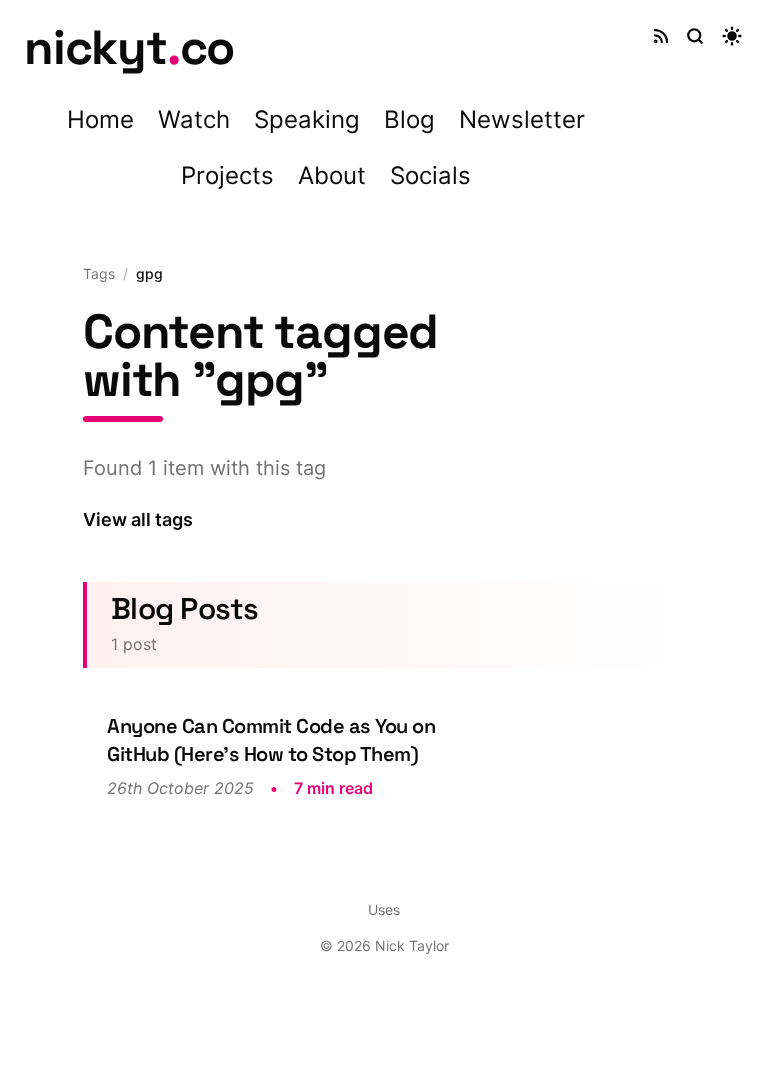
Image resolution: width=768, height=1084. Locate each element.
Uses (384, 909)
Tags (99, 273)
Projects (227, 175)
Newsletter (522, 119)
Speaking (307, 119)
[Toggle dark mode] (732, 36)
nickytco (129, 47)
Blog (409, 119)
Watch (194, 119)
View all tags (138, 519)
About (332, 175)
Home (100, 119)
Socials (430, 175)
